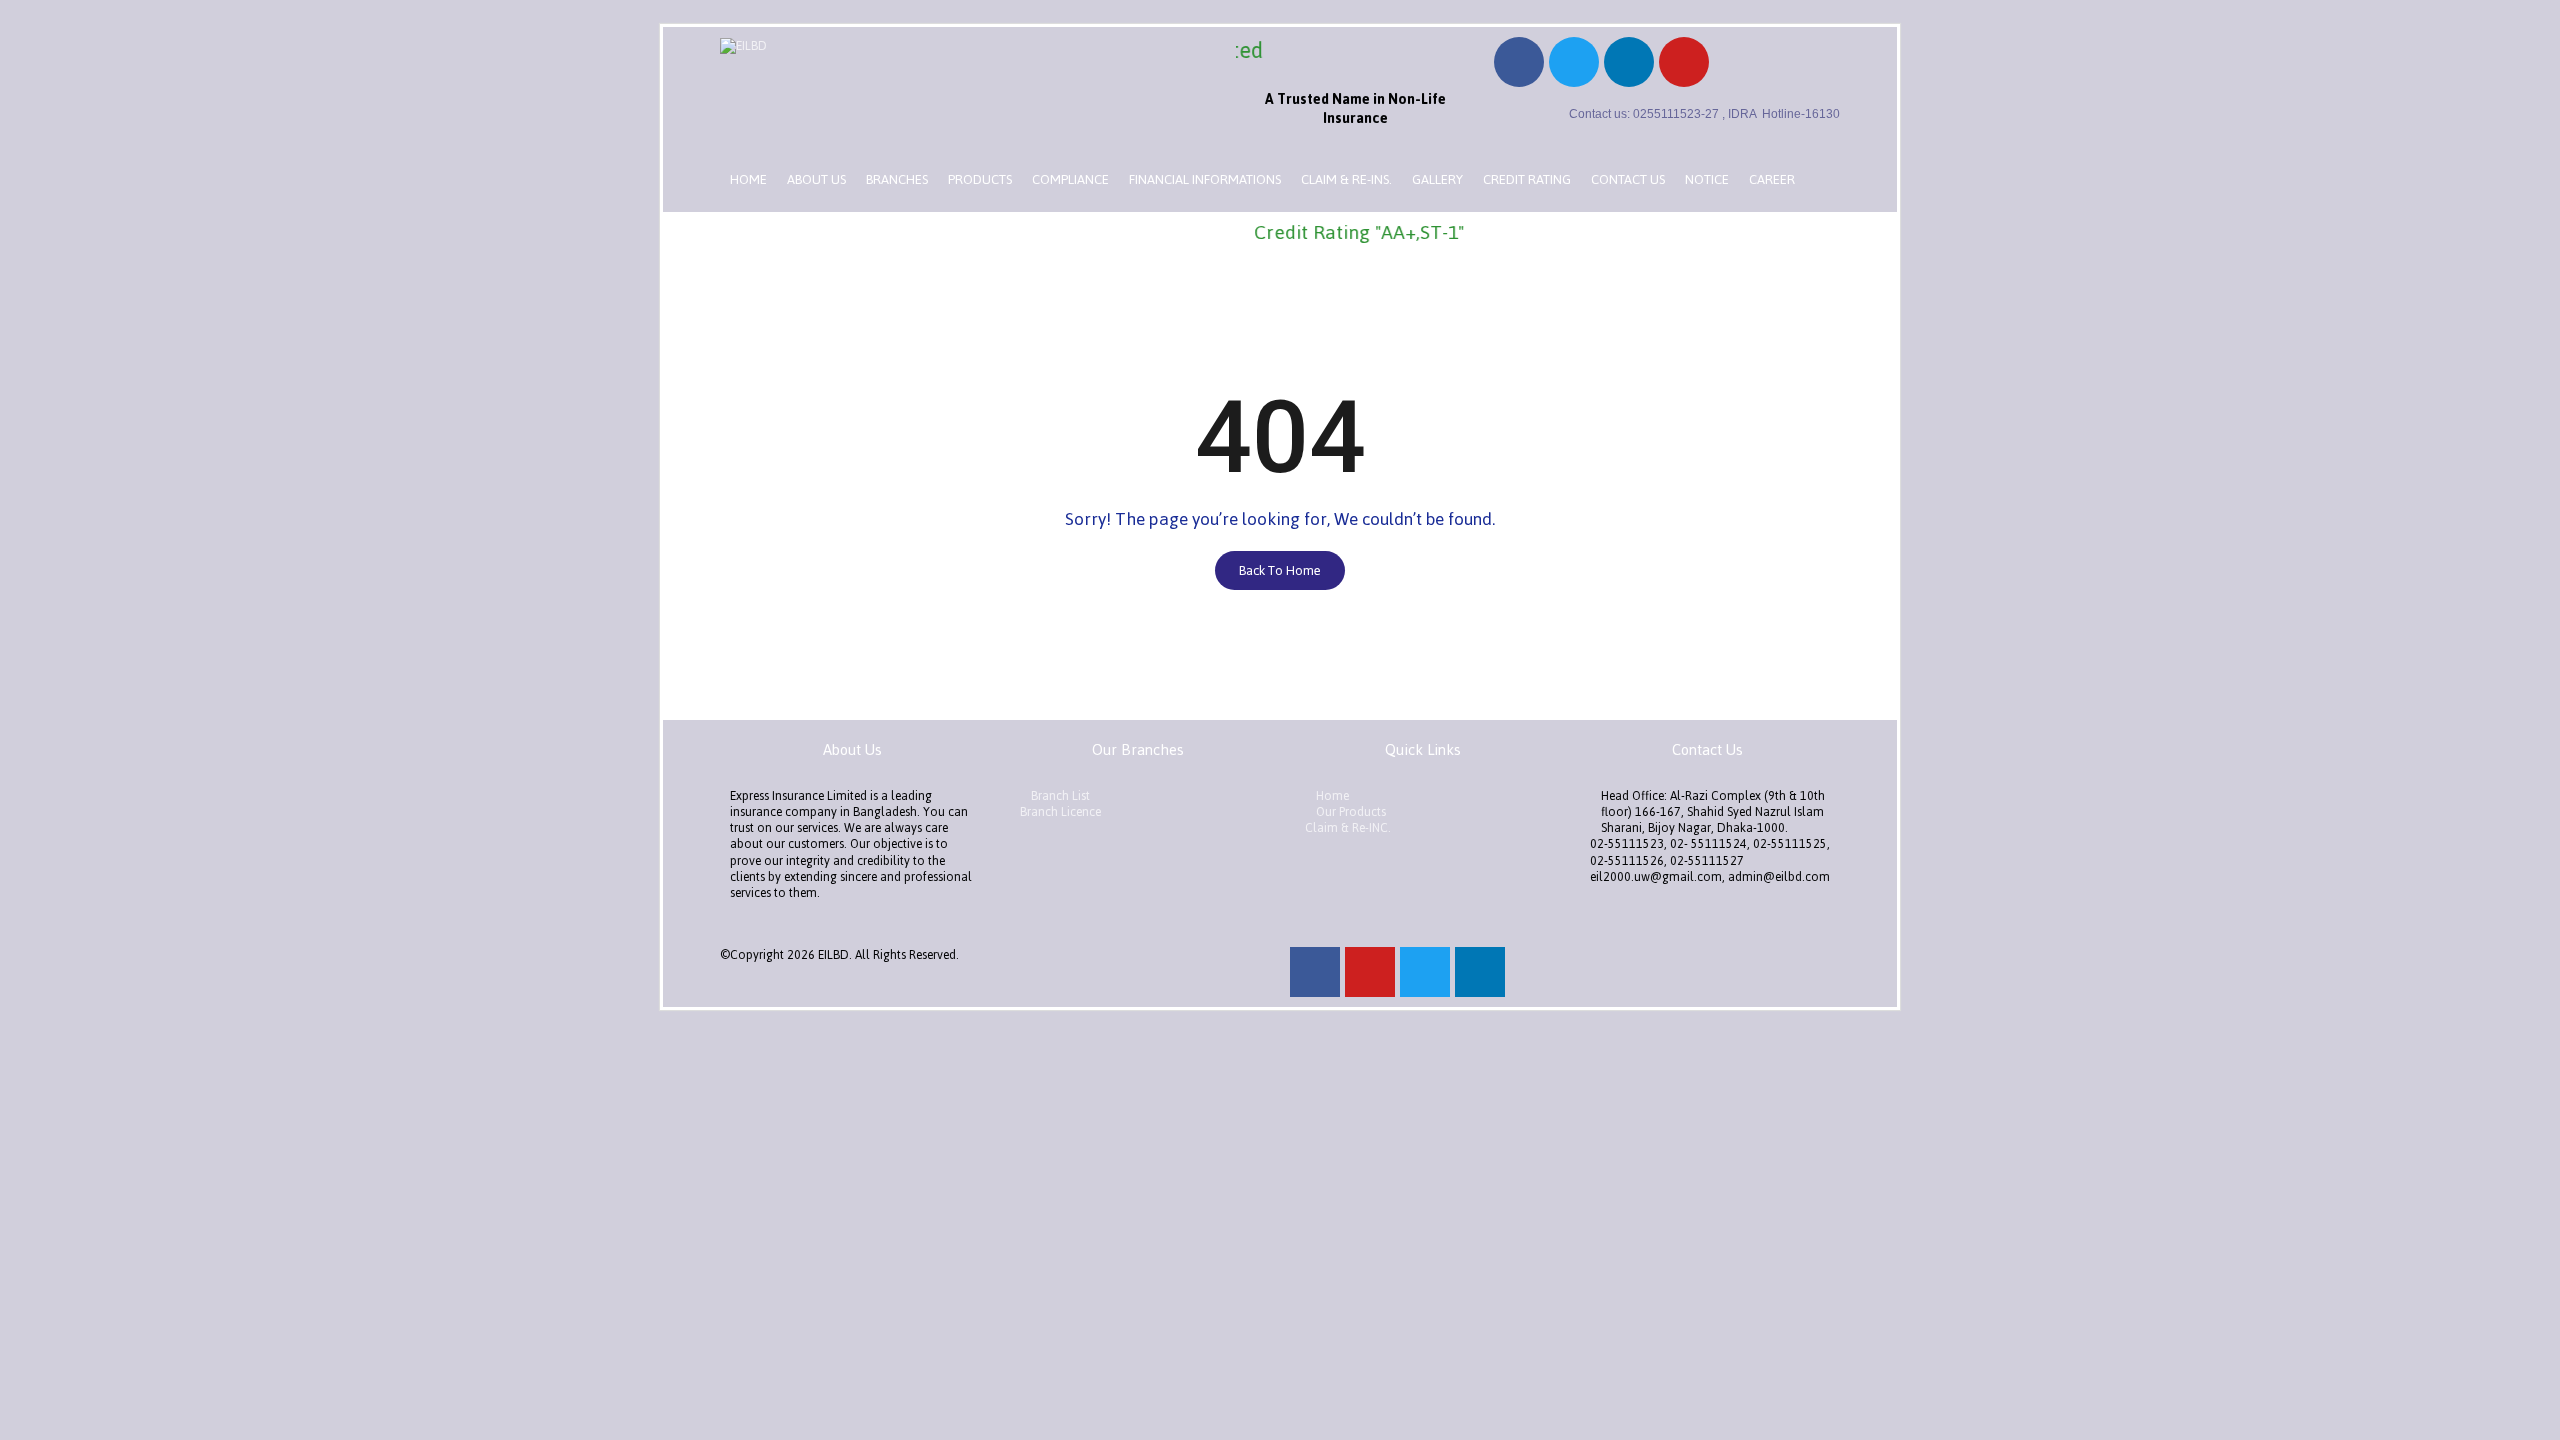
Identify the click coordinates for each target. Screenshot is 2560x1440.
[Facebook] (1519, 62)
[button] (1280, 570)
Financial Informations (1205, 179)
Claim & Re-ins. (1346, 179)
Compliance (1070, 179)
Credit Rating (1527, 179)
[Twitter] (1574, 62)
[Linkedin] (1629, 62)
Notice (1707, 179)
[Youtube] (1684, 62)
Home (748, 179)
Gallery (1437, 179)
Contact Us (1628, 179)
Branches (897, 179)
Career (1772, 179)
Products (980, 179)
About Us (816, 179)
